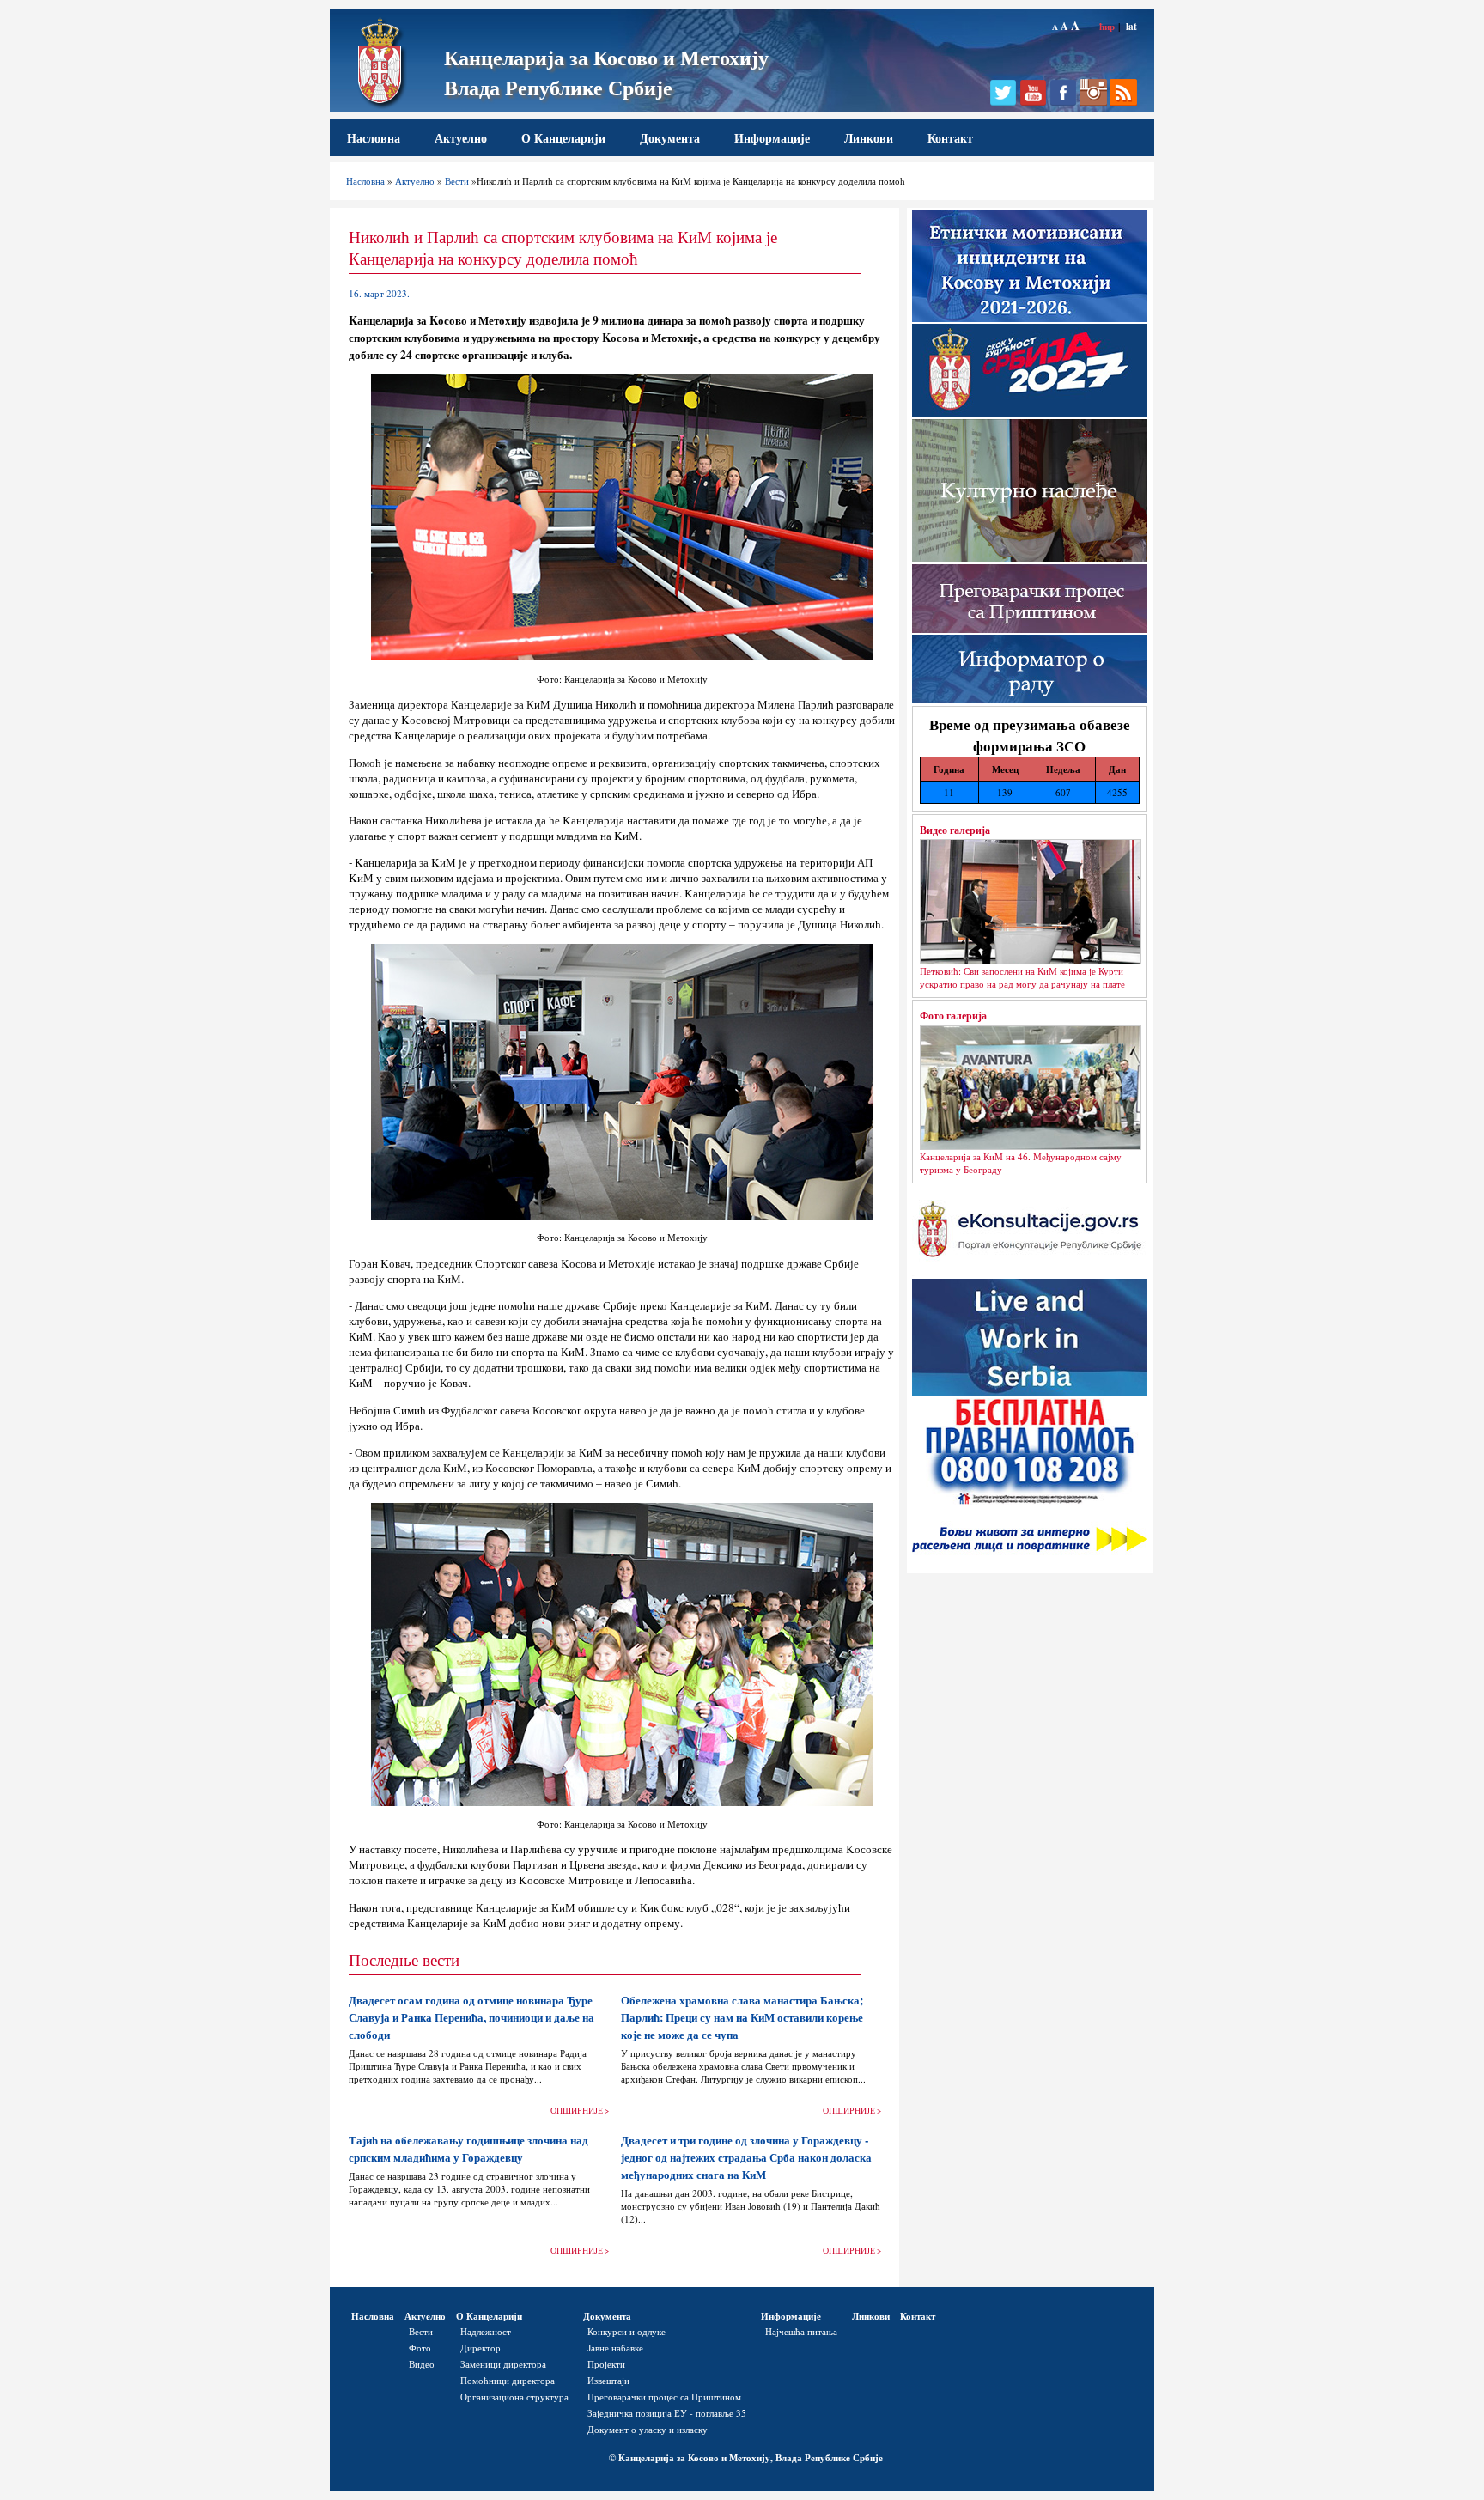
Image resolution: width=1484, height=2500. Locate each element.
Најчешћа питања (801, 2331)
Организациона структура (514, 2397)
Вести (457, 181)
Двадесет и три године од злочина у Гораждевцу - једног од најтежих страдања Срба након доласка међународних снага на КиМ (746, 2157)
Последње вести (404, 1959)
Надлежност (486, 2331)
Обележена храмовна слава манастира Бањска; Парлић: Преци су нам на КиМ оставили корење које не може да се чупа (742, 2017)
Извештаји (608, 2380)
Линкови (869, 138)
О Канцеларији (563, 138)
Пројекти (606, 2364)
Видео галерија (955, 830)
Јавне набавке (615, 2348)
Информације (772, 138)
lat (1131, 26)
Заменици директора (503, 2364)
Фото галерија (953, 1015)
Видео (422, 2364)
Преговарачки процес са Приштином (664, 2397)
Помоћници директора (508, 2380)
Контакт (950, 138)
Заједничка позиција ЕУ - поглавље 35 (667, 2413)
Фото (420, 2348)
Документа (670, 138)
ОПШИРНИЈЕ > (580, 2111)
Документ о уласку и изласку (648, 2429)
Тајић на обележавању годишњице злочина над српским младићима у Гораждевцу (468, 2149)
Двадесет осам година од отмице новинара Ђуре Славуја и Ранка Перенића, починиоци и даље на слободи (471, 2017)
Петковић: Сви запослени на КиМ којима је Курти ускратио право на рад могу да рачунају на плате (1022, 977)
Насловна (374, 138)
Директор (480, 2348)
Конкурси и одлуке (626, 2331)
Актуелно (461, 138)
